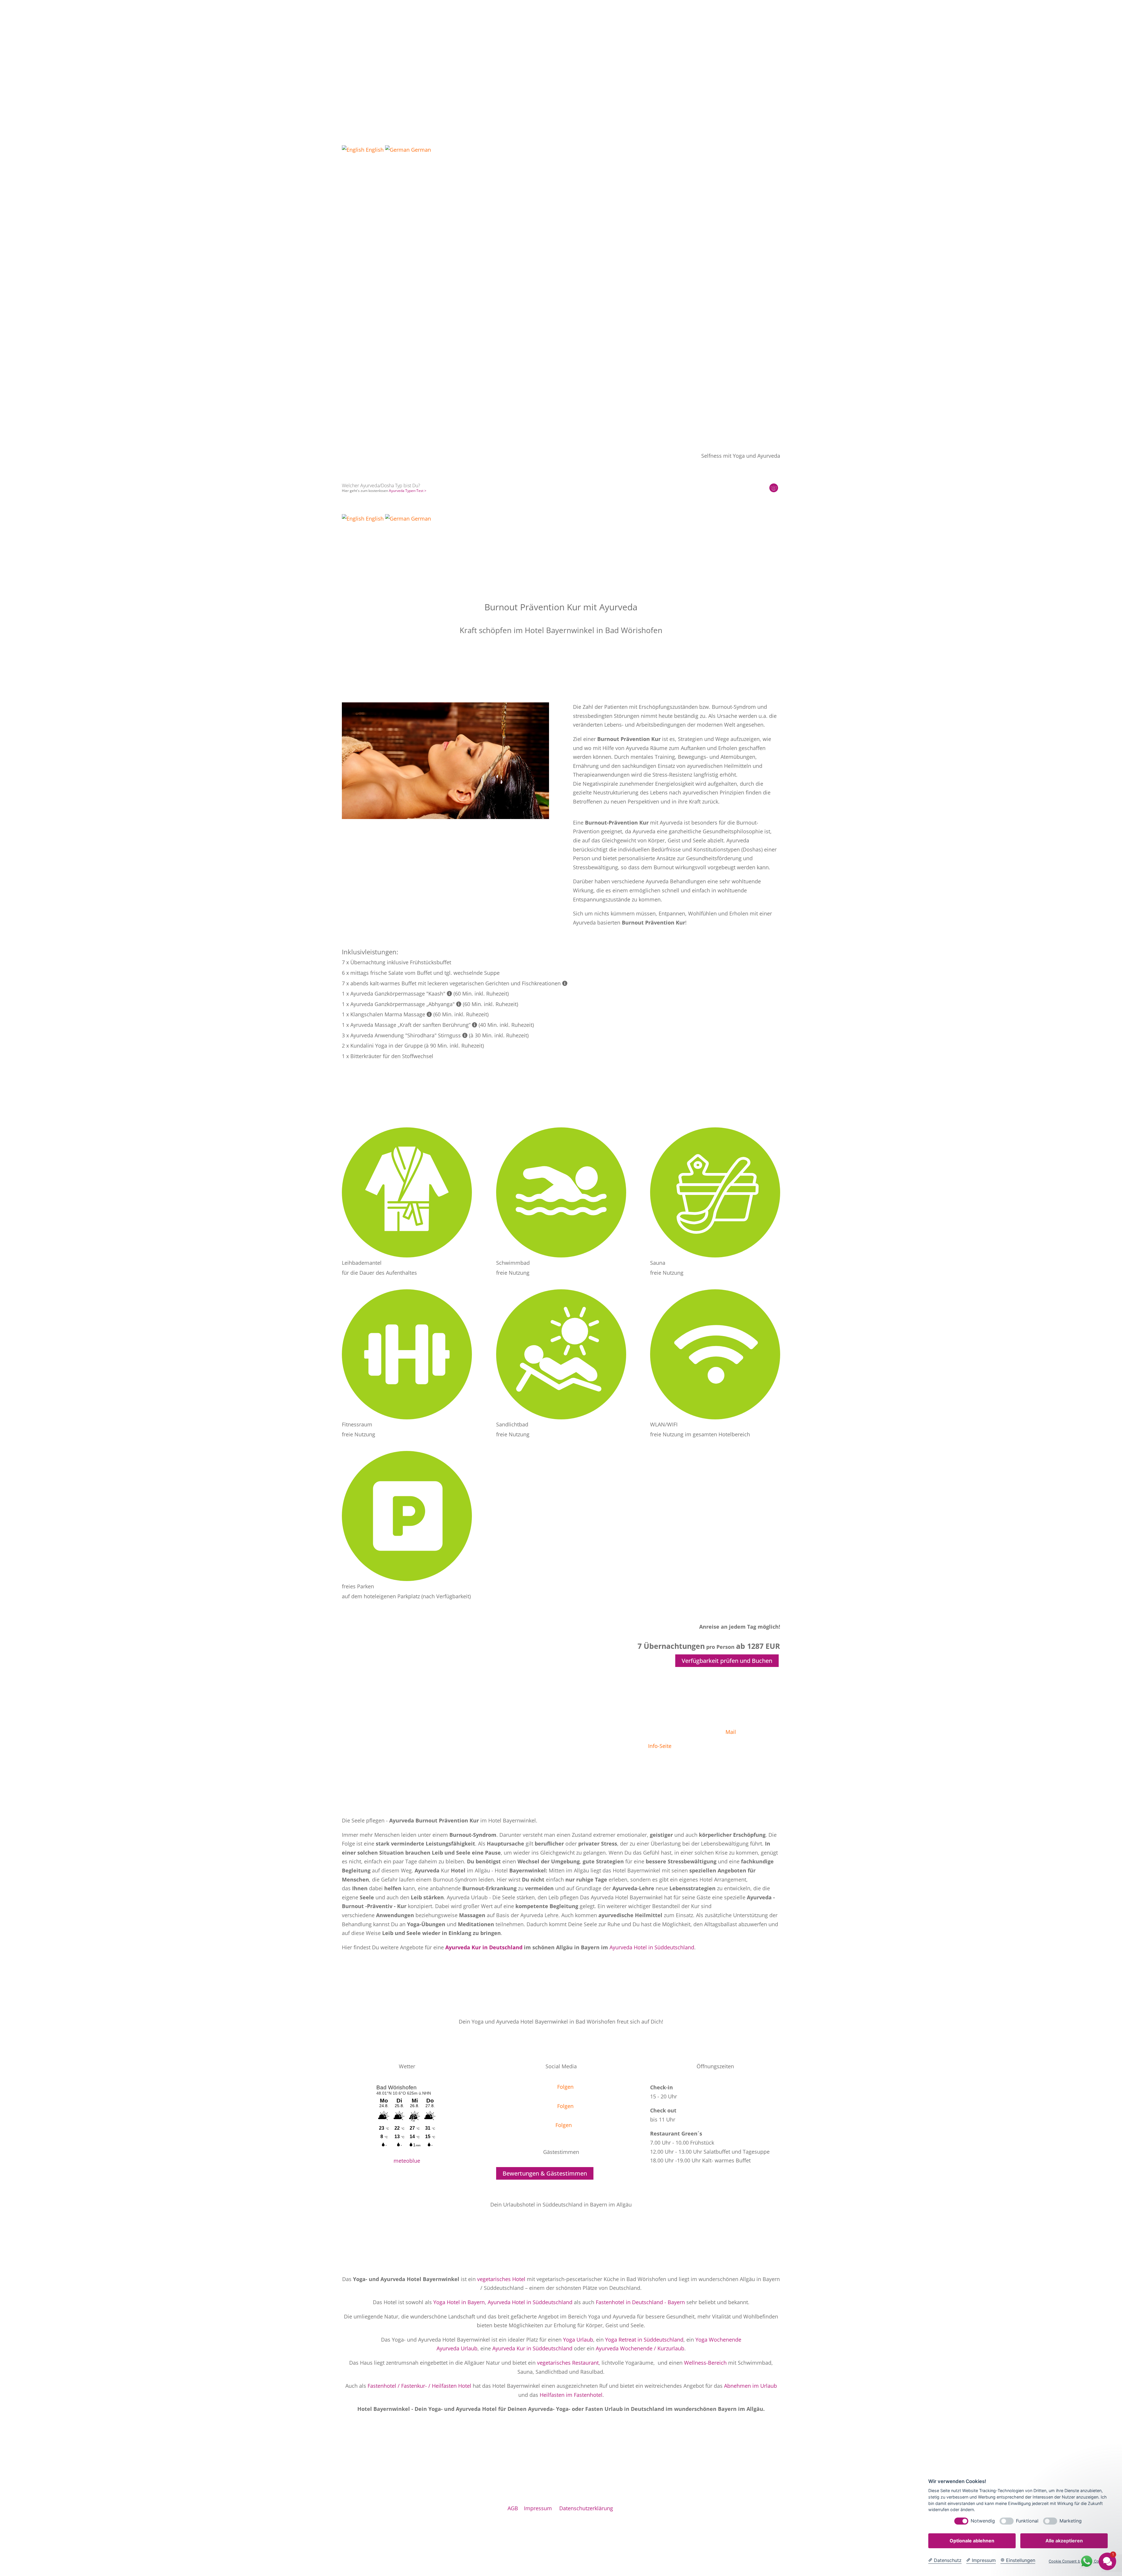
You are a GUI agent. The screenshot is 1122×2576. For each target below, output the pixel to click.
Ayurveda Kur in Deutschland (484, 1947)
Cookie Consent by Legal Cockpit (1078, 2561)
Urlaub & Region (485, 287)
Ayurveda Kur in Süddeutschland (532, 2348)
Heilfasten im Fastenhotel (571, 2395)
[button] (561, 313)
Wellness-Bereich (705, 2363)
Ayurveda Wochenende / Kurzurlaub (640, 2348)
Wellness (408, 287)
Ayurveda (383, 287)
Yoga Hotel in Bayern (459, 2302)
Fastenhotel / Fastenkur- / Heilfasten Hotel (419, 2386)
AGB (513, 2508)
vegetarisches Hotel (501, 2279)
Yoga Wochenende (718, 2340)
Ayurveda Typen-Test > (408, 491)
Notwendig (983, 2521)
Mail (731, 1732)
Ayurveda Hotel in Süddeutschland (652, 1947)
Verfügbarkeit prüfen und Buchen (727, 1661)
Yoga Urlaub (578, 2340)
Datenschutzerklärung (586, 2508)
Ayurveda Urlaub (457, 2348)
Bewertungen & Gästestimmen (545, 2173)
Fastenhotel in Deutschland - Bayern (640, 2302)
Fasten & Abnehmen (443, 287)
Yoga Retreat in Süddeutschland (644, 2340)
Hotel (347, 287)
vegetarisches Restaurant (568, 2363)
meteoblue (407, 2161)
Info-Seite (660, 1746)
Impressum (538, 2508)
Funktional (1027, 2521)
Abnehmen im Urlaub (750, 2386)
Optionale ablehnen (972, 2541)
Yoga (363, 287)
